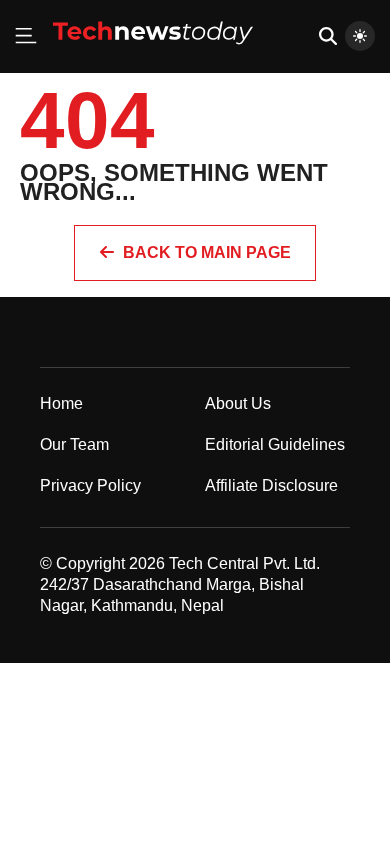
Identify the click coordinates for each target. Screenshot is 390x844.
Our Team (74, 444)
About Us (238, 403)
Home (61, 403)
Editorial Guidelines (275, 444)
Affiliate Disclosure (271, 485)
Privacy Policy (90, 485)
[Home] (153, 52)
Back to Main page (207, 252)
